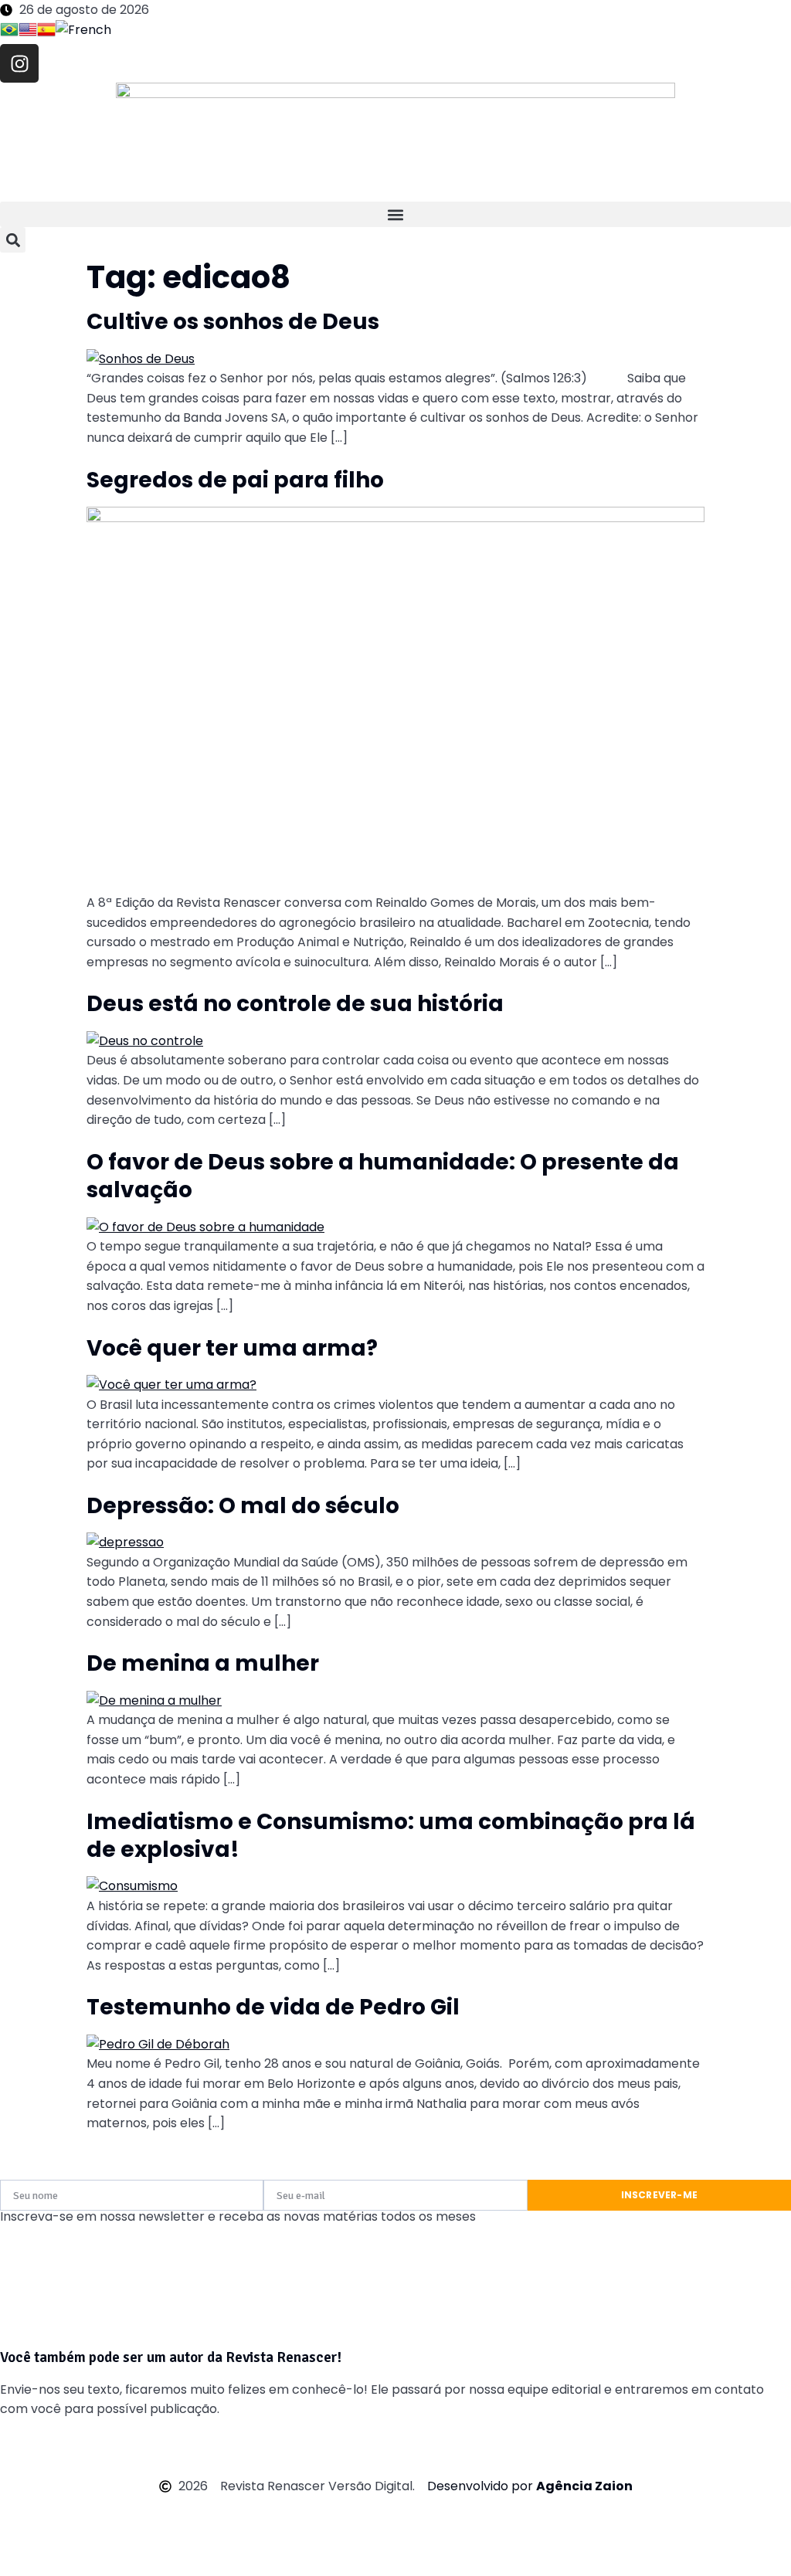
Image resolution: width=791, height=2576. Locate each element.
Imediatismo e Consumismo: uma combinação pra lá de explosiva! (391, 1836)
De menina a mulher (203, 1663)
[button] (395, 214)
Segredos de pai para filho (235, 480)
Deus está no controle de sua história (295, 1004)
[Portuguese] (9, 32)
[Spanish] (46, 32)
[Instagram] (19, 63)
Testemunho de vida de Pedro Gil (273, 2007)
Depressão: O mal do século (243, 1506)
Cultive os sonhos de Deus (233, 322)
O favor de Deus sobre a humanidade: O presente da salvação (383, 1176)
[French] (83, 32)
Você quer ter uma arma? (232, 1348)
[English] (28, 32)
